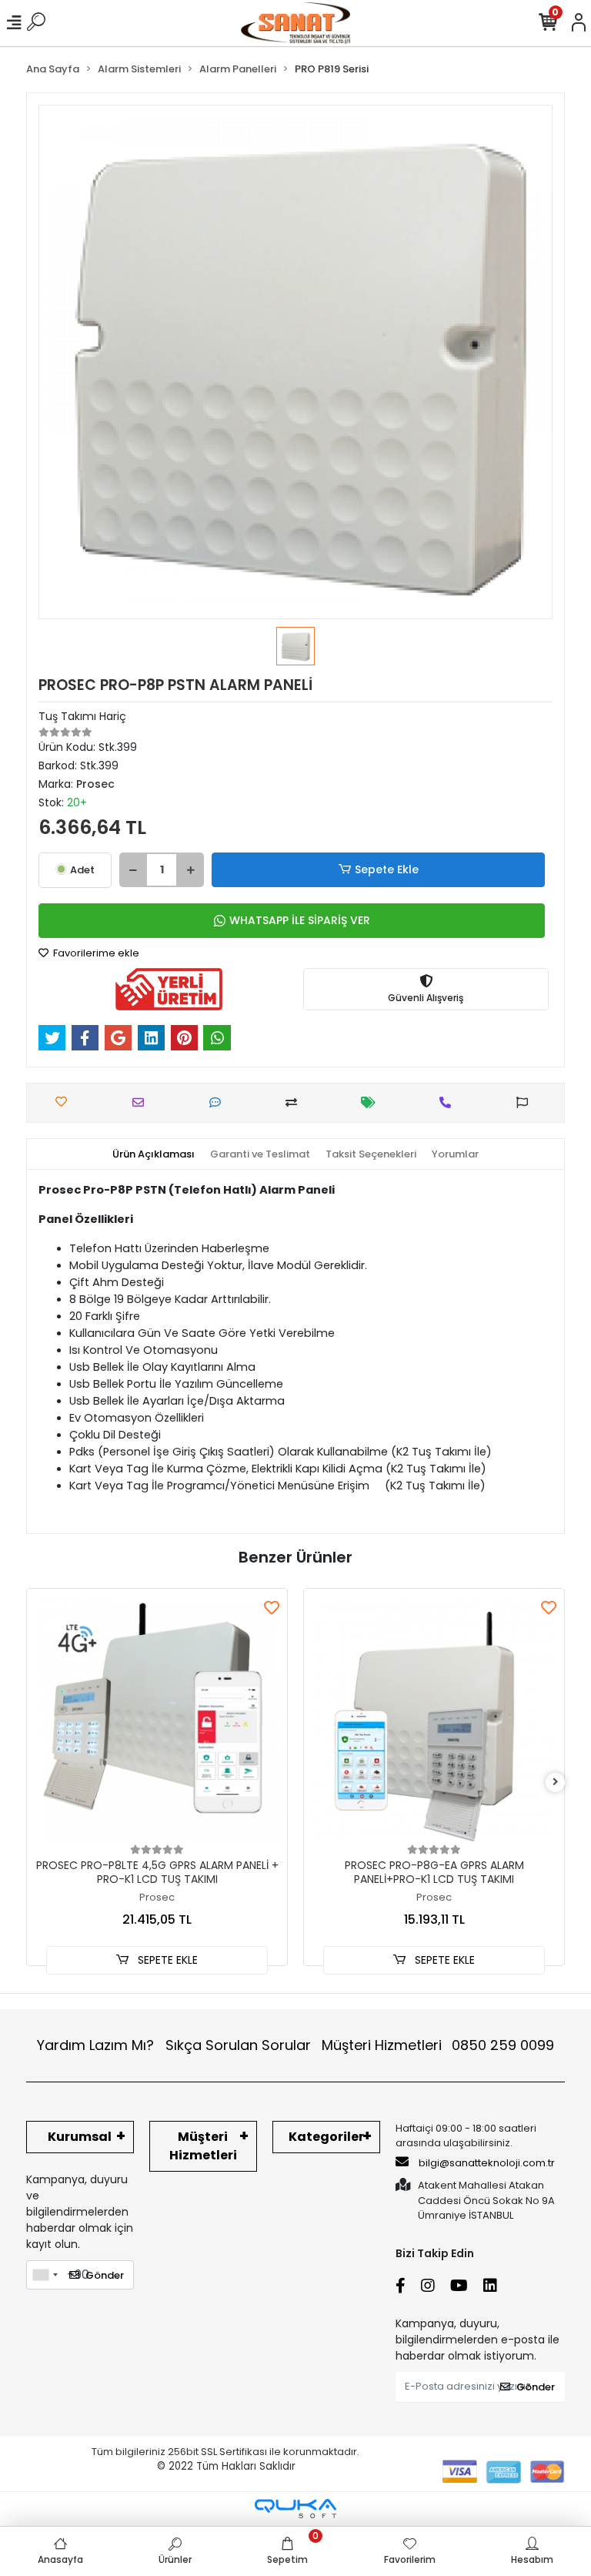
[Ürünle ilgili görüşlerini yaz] (219, 1102)
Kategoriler (326, 2137)
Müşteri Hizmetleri (438, 2045)
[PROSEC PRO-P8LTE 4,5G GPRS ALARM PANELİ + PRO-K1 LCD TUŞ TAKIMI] (157, 1719)
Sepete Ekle (387, 869)
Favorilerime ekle (95, 953)
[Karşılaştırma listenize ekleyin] (295, 1102)
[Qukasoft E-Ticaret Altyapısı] (295, 2509)
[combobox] (45, 2275)
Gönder (105, 2275)
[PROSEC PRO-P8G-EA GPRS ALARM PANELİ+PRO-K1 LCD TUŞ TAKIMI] (434, 1719)
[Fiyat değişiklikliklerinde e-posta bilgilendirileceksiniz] (372, 1102)
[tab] (154, 1154)
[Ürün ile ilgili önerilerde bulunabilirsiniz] (526, 1102)
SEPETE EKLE (166, 1960)
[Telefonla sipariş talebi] (449, 1102)
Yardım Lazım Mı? (95, 2045)
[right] (556, 1782)
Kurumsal (80, 2137)
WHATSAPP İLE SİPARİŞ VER (300, 920)
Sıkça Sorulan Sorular (238, 2045)
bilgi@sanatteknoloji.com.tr (487, 2163)
